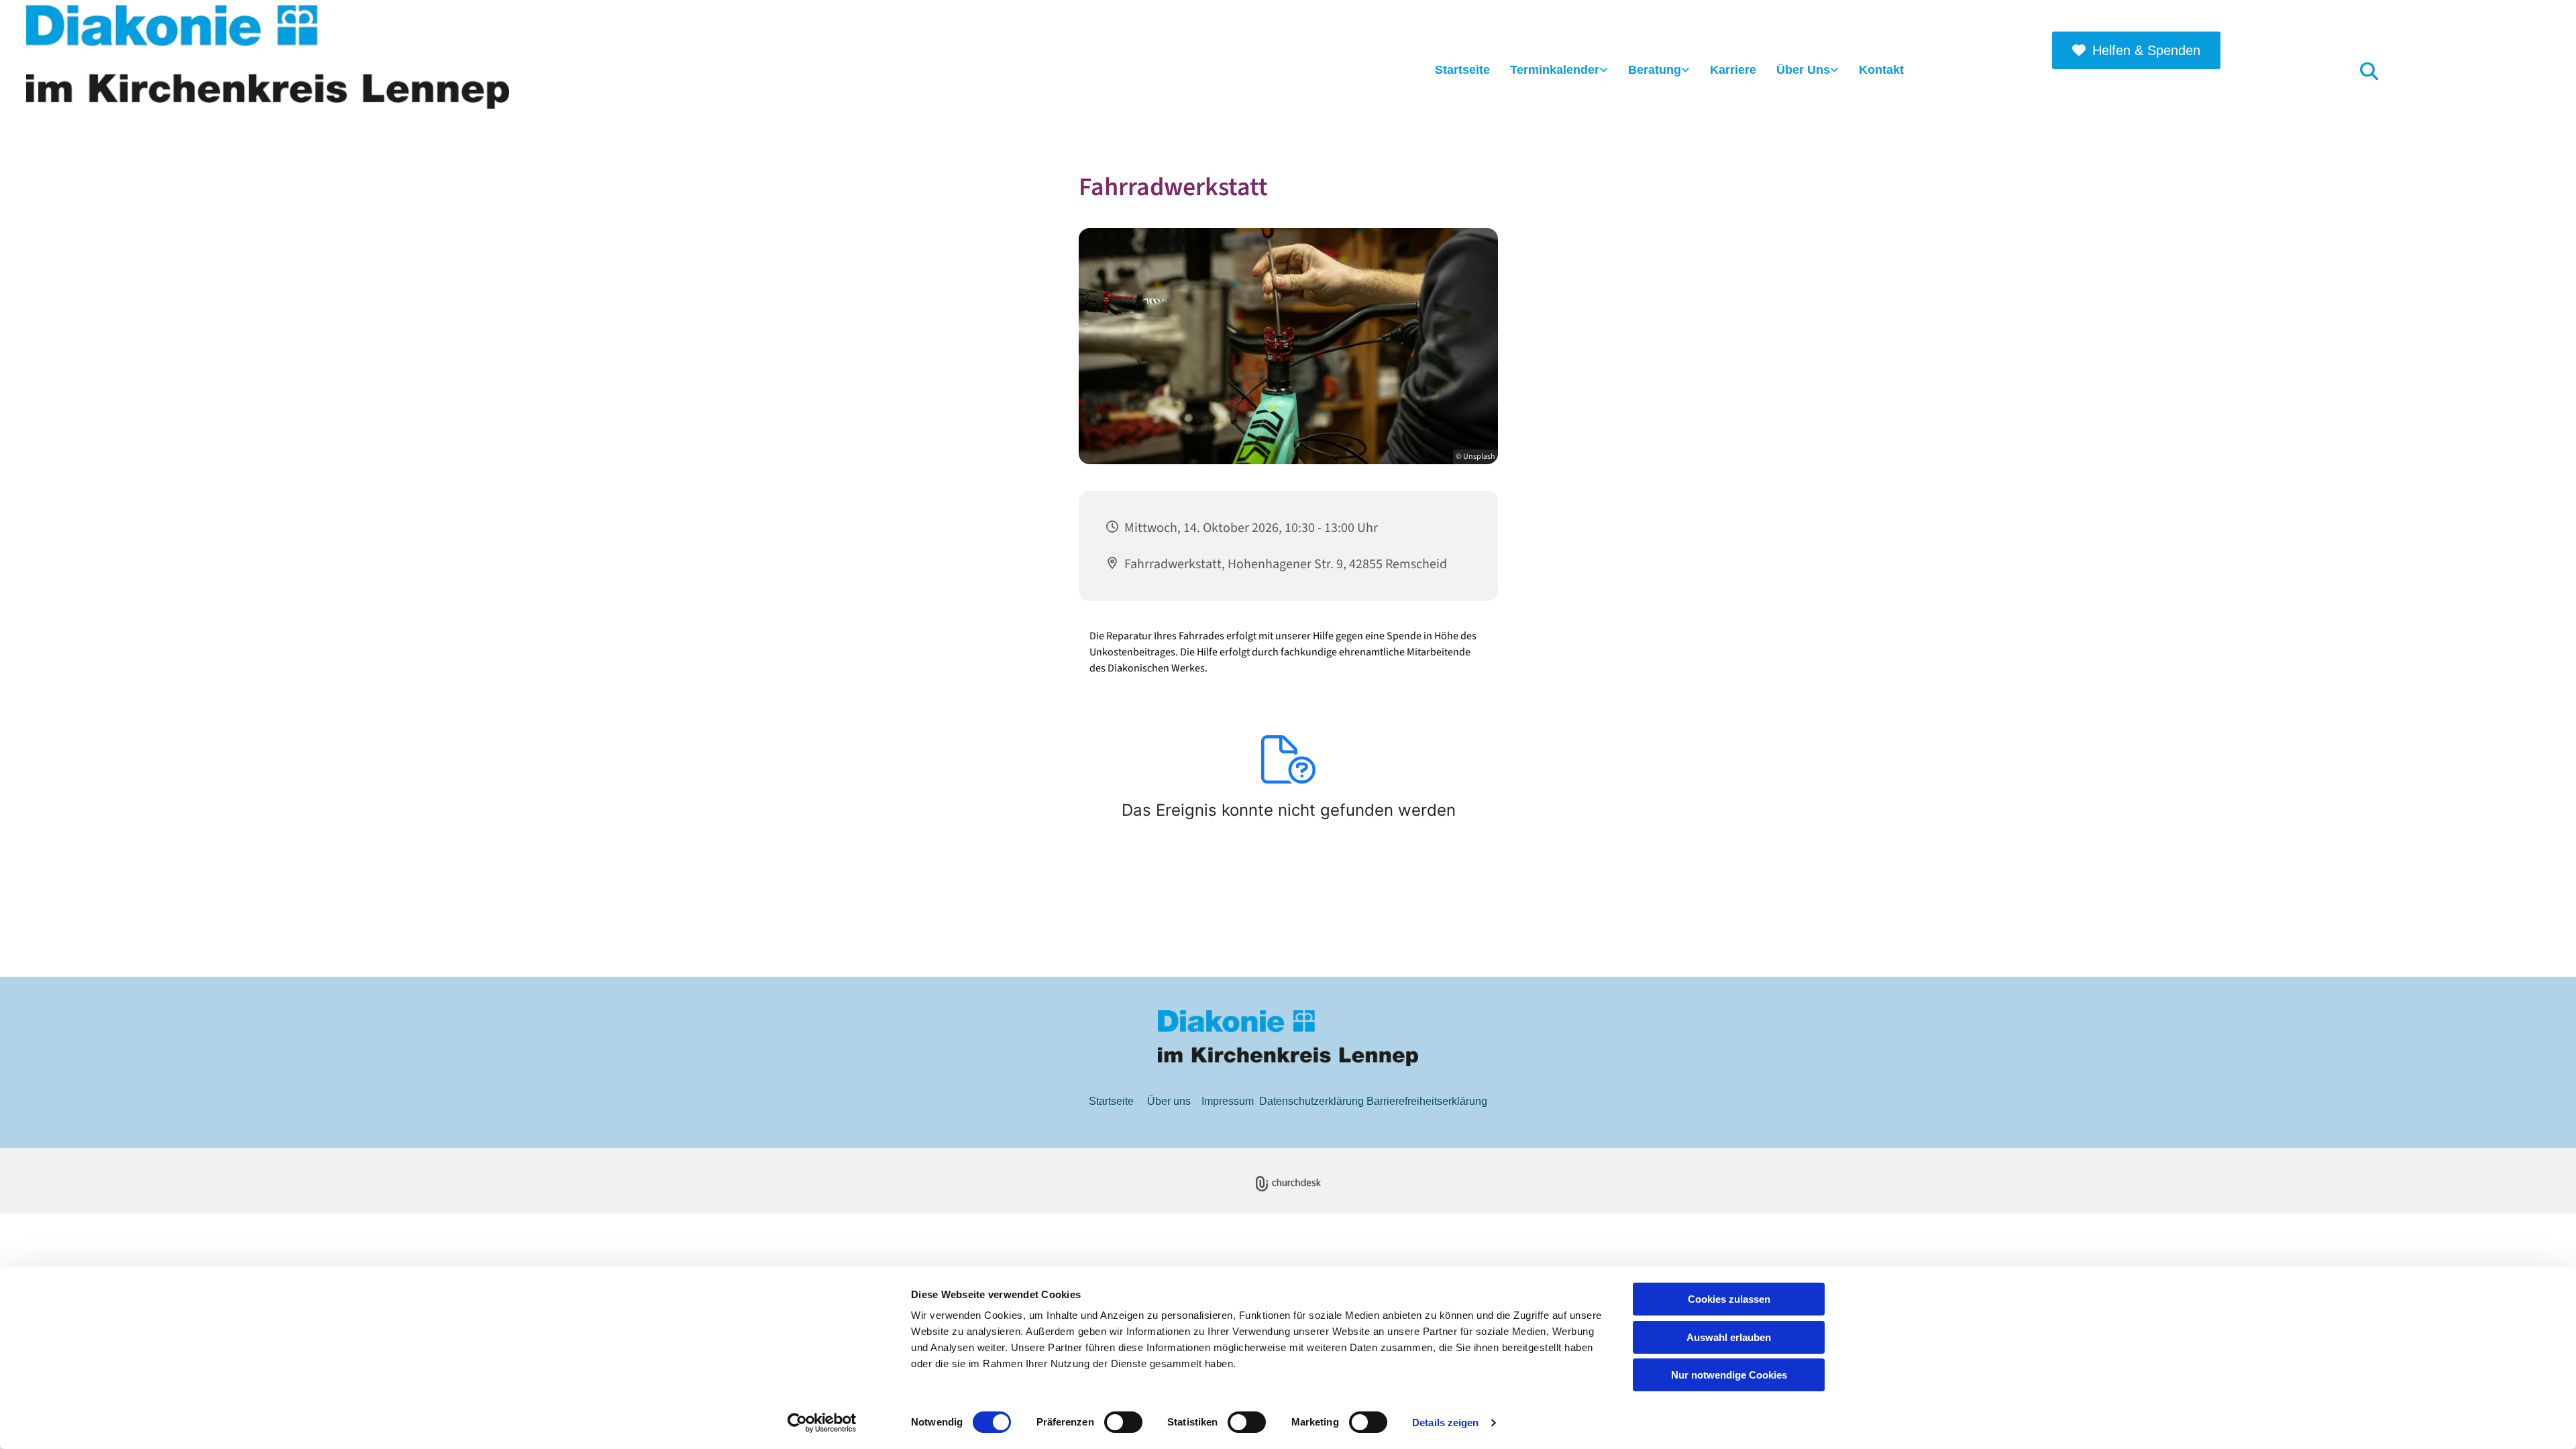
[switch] (1123, 1422)
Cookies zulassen (1729, 1299)
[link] (1559, 71)
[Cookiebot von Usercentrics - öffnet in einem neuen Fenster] (822, 1423)
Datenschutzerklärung (1311, 1101)
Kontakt (1881, 70)
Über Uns (1803, 70)
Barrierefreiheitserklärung (1427, 1101)
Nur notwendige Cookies (1729, 1375)
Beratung (1655, 70)
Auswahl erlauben (1729, 1337)
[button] (2136, 50)
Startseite (1462, 70)
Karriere (1733, 70)
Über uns (1169, 1101)
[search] (2369, 70)
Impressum (1228, 1101)
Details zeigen (1445, 1423)
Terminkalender (1555, 70)
